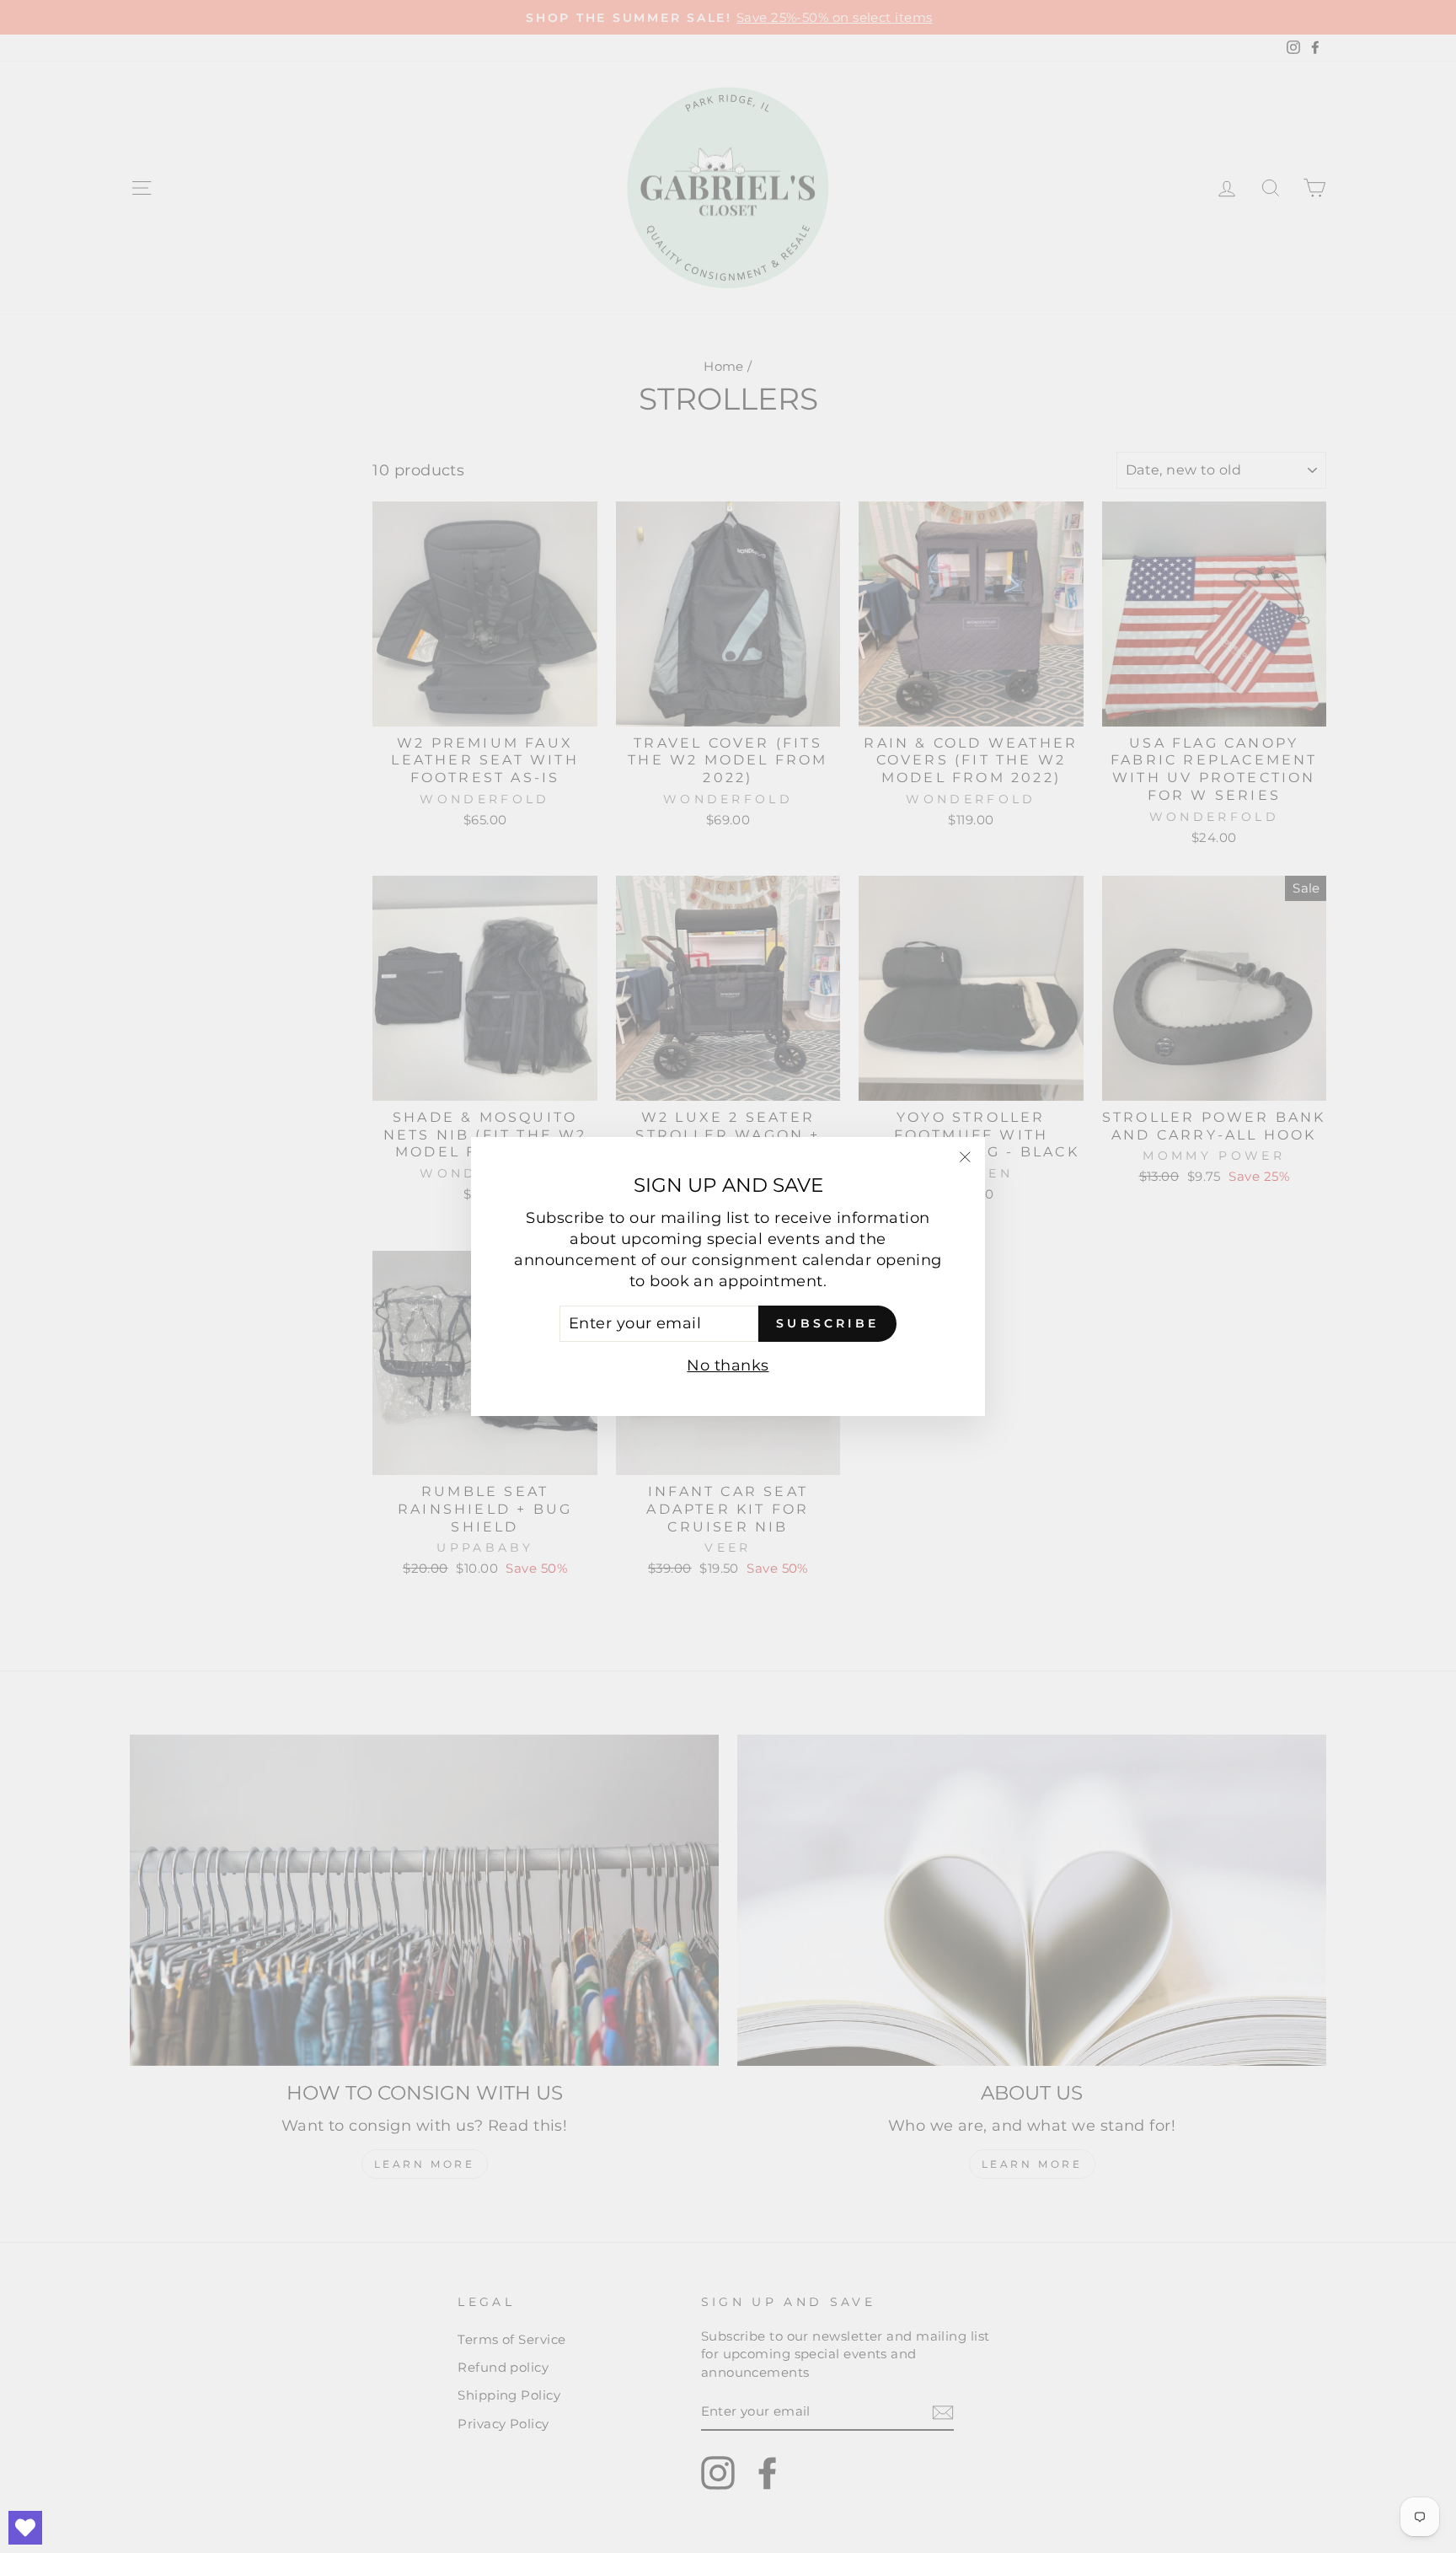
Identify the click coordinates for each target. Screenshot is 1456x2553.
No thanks (728, 1365)
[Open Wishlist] (25, 2528)
